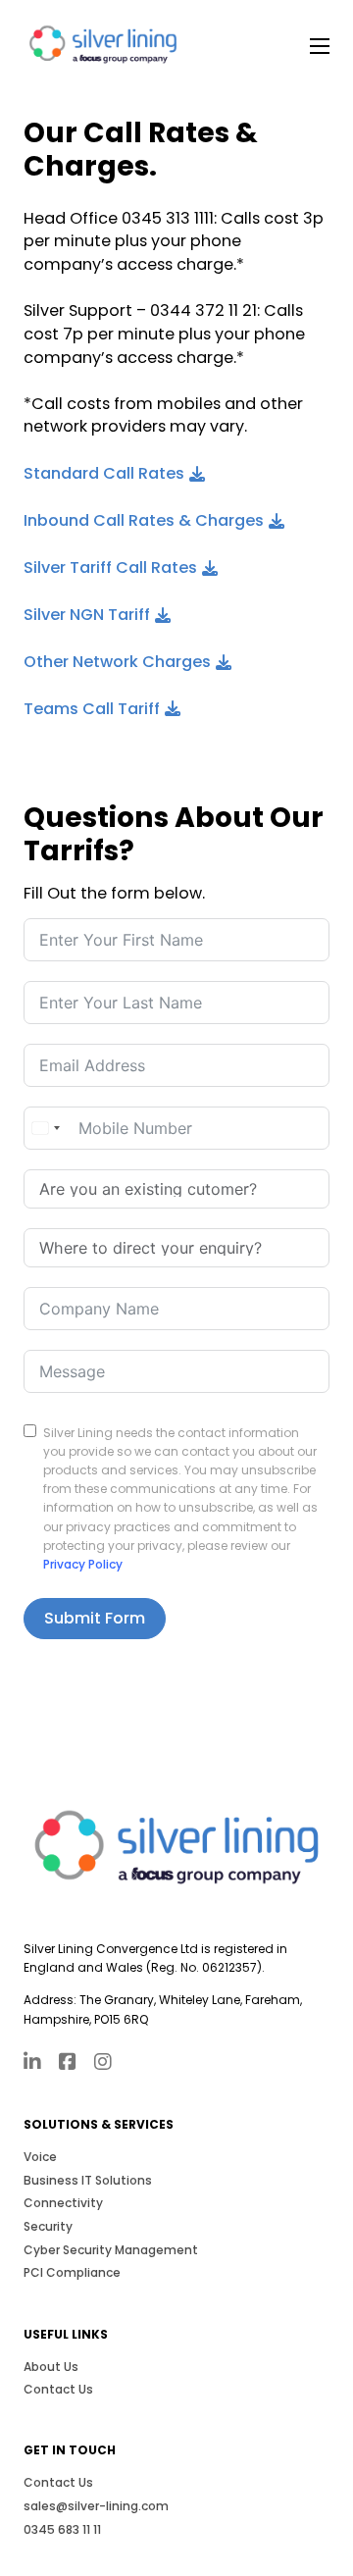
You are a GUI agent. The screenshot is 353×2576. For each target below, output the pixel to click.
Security (48, 2226)
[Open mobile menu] (320, 46)
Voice (40, 2157)
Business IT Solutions (88, 2180)
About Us (51, 2367)
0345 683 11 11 (62, 2529)
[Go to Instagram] (103, 2064)
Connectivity (63, 2203)
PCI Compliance (72, 2272)
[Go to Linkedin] (32, 2064)
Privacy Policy (83, 1564)
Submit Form (95, 1618)
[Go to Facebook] (68, 2064)
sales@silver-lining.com (96, 2506)
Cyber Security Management (111, 2250)
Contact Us (58, 2389)
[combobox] (45, 1128)
